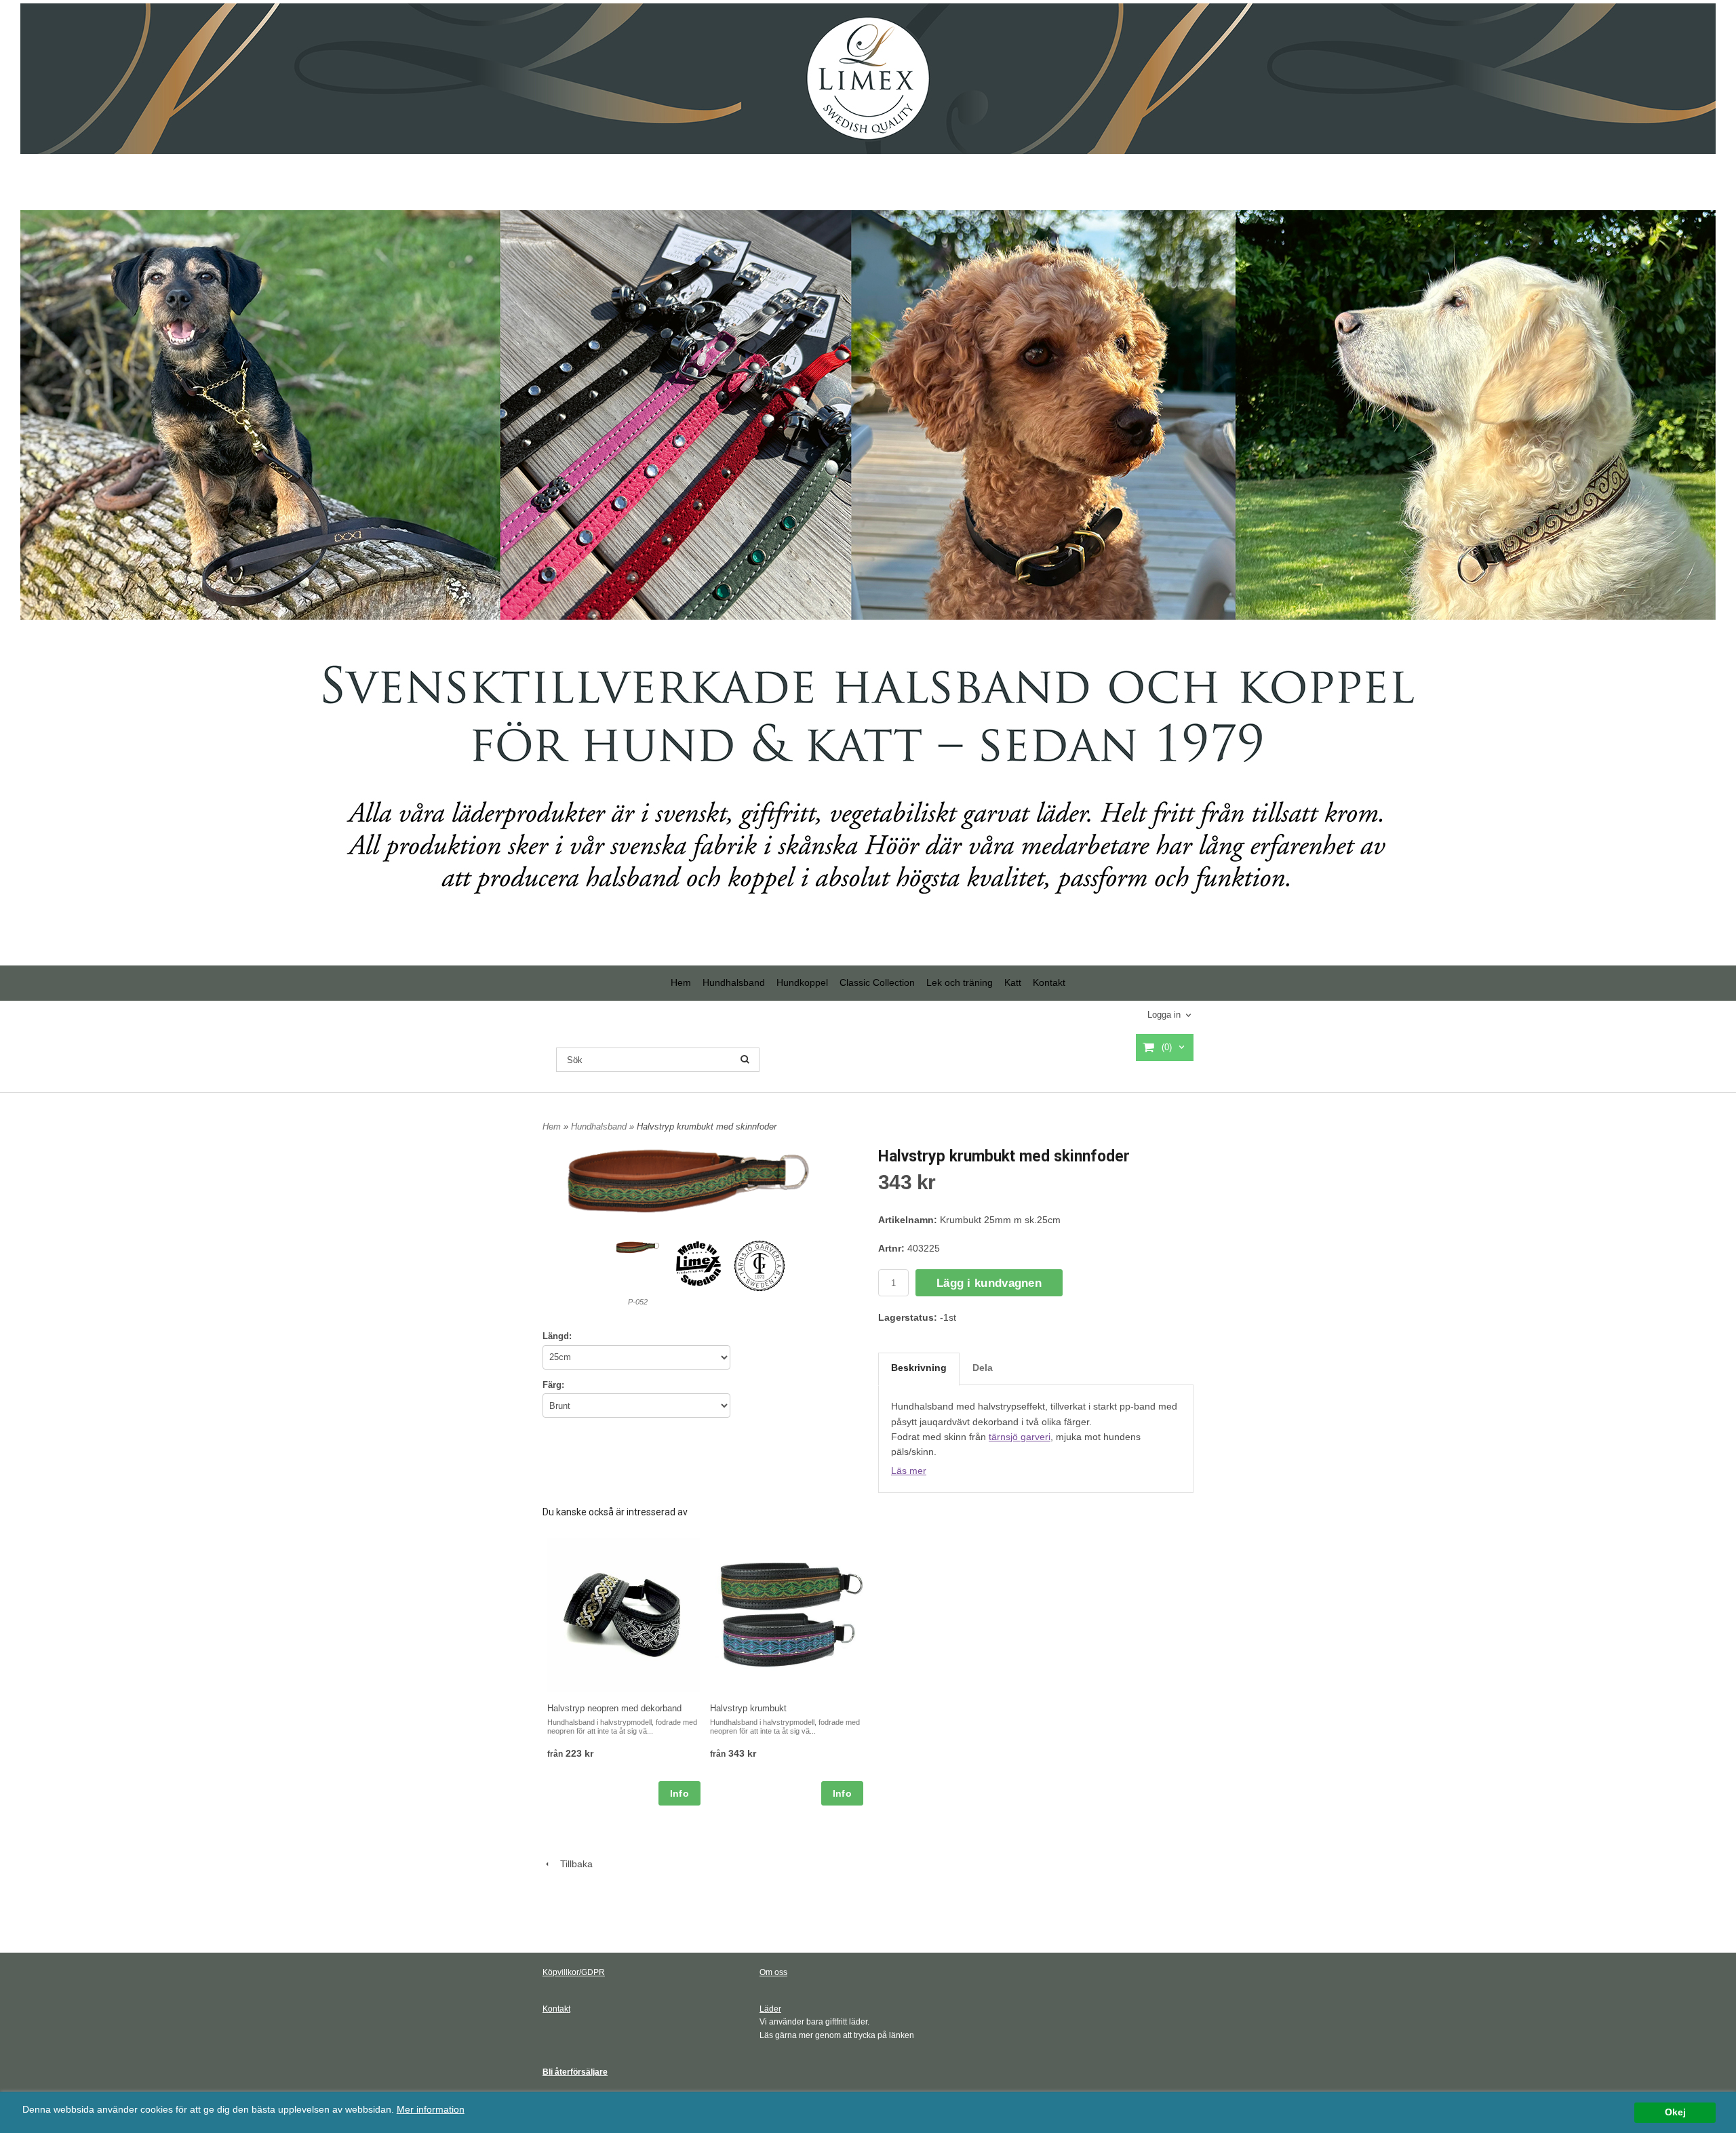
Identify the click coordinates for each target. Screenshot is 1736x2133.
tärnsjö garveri (1020, 1437)
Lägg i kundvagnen (989, 1283)
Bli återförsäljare (575, 2072)
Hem (681, 982)
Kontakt (1049, 982)
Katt (1013, 982)
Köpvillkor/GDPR (574, 1972)
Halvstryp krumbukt (748, 1708)
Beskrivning (919, 1368)
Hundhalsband (734, 982)
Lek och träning (960, 982)
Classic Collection (877, 982)
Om (766, 1972)
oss (780, 1972)
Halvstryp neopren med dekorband (614, 1708)
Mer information (431, 2110)
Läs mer (909, 1471)
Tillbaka (572, 1864)
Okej (1675, 2112)
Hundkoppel (802, 982)
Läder (770, 2009)
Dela (983, 1368)
